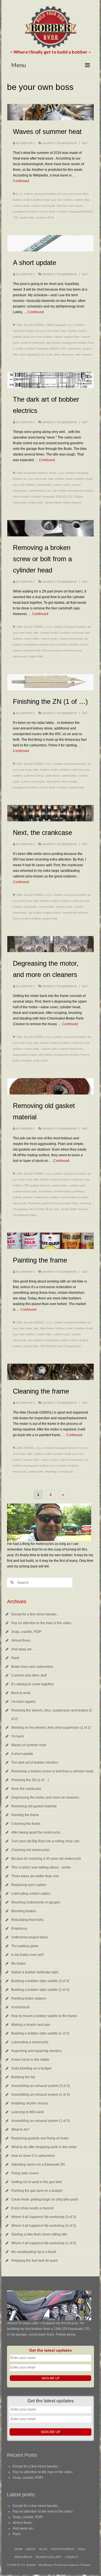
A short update (22, 1754)
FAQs (82, 2549)
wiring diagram (72, 502)
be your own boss (70, 194)
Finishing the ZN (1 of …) (30, 1780)
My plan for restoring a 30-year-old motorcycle (46, 1859)
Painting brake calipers (29, 1998)
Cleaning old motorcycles (31, 1850)
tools (49, 354)
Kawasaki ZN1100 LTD (51, 349)
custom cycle (21, 206)
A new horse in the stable (30, 2060)
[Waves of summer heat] (50, 112)
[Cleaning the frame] (50, 1372)
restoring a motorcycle (59, 1471)
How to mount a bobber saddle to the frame (44, 2016)
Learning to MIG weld (27, 2112)
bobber (17, 200)
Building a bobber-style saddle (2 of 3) (40, 1990)
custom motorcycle (43, 206)
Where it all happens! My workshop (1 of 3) (44, 2243)
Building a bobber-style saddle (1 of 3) (40, 2033)
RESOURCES (23, 2557)
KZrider (78, 497)
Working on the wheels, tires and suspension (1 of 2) (51, 1728)
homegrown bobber (25, 212)
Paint (15, 1658)
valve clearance (64, 354)
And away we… (23, 1649)
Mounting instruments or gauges (36, 1902)
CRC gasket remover (37, 1185)
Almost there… (22, 1640)
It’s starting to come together (33, 1684)
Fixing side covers (25, 2173)
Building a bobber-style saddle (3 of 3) (40, 1981)
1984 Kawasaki (56, 325)
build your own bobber (58, 200)
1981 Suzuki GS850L (30, 325)
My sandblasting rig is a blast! (34, 2252)
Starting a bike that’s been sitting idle (39, 2234)
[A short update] (50, 243)
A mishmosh (20, 2007)
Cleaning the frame (26, 1824)
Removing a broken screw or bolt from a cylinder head (52, 1771)
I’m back (18, 1736)
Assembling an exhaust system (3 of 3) (41, 2086)
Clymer (58, 337)
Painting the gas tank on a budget (37, 2191)
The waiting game (25, 1946)
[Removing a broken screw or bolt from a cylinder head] (50, 528)
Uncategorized (67, 143)
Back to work (21, 1693)
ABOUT (31, 2549)
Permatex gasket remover (45, 1203)
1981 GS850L (26, 1448)
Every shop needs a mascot (32, 2208)
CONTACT (72, 2557)
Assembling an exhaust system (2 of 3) (41, 2095)
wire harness (84, 354)
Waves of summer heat (29, 1745)
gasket (27, 1197)
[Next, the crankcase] (50, 813)
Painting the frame (25, 1815)
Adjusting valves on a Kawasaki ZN (38, 2164)
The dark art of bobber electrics (35, 1763)
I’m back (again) (23, 1702)
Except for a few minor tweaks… (35, 1614)
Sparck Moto (53, 502)
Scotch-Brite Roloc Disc (44, 1209)
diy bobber (53, 343)
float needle (69, 781)
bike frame (47, 1328)
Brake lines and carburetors (32, 1667)
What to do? (20, 2130)
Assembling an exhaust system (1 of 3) (41, 2121)
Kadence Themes (79, 2565)
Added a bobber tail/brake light (35, 1972)
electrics (62, 206)
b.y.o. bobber (25, 194)
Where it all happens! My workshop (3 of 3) (44, 2217)
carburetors (52, 776)
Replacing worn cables (29, 1885)
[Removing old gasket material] (50, 1086)
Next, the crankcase (26, 1789)
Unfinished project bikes (30, 1937)
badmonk (27, 143)
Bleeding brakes (24, 1911)
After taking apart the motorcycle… (37, 1832)
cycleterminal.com (40, 491)
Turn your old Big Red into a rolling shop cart (45, 1841)
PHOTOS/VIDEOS (63, 2549)
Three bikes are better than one (35, 1876)
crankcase (30, 907)
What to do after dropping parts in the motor (44, 2147)
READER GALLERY (49, 2557)
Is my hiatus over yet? (28, 1955)
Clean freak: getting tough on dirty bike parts (45, 2199)
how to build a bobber (54, 212)
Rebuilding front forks (27, 1920)
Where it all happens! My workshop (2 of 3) (44, 2226)
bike (85, 194)
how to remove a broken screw (62, 650)
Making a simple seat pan (31, 2025)
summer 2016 (45, 217)
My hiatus (19, 1963)
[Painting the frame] (50, 1241)
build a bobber (33, 200)
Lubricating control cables (31, 1894)
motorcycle (74, 349)
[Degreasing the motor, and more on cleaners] (50, 944)
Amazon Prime (47, 473)
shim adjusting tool (32, 354)
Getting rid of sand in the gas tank (37, 2182)
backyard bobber (46, 194)
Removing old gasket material (34, 1806)
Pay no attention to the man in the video (41, 1623)
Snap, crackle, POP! (26, 1632)
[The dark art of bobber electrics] (50, 380)
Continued (21, 181)
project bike (27, 217)
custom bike (82, 200)
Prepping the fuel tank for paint (35, 2261)
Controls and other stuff (29, 1675)
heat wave (75, 206)
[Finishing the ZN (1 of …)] (50, 682)
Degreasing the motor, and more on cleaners (45, 1797)
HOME (19, 2549)
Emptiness (19, 1929)
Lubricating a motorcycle (30, 2042)
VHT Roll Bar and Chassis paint (60, 1346)
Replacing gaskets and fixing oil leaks (40, 2138)
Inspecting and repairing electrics (36, 2051)
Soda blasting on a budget (31, 2068)
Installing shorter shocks (30, 2103)
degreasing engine (25, 1055)
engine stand (52, 913)
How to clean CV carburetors (33, 2156)
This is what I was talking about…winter (41, 1867)
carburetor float (33, 776)
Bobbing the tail (23, 2077)
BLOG (43, 2549)
